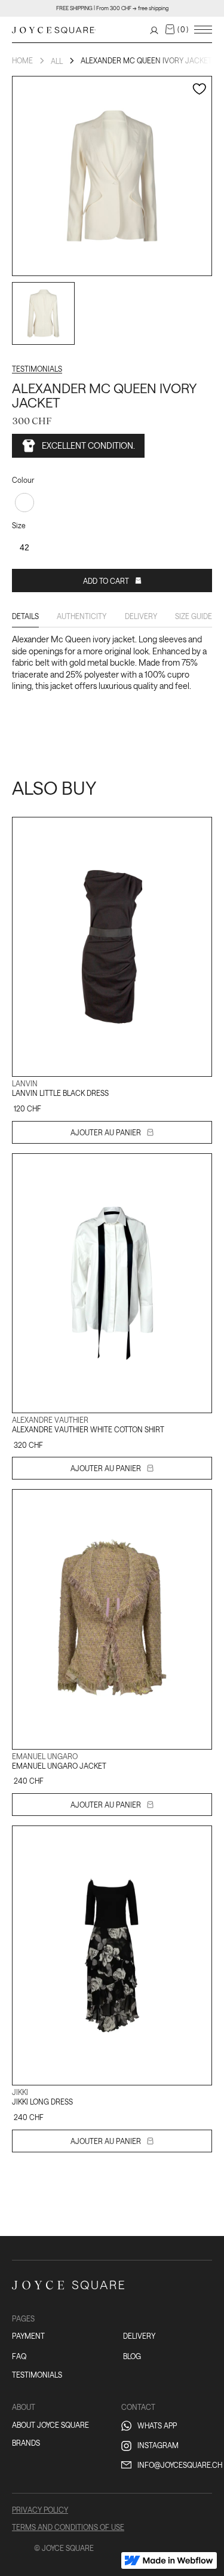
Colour (23, 480)
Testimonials (37, 369)
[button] (177, 29)
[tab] (25, 619)
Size (19, 525)
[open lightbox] (43, 313)
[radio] (24, 503)
